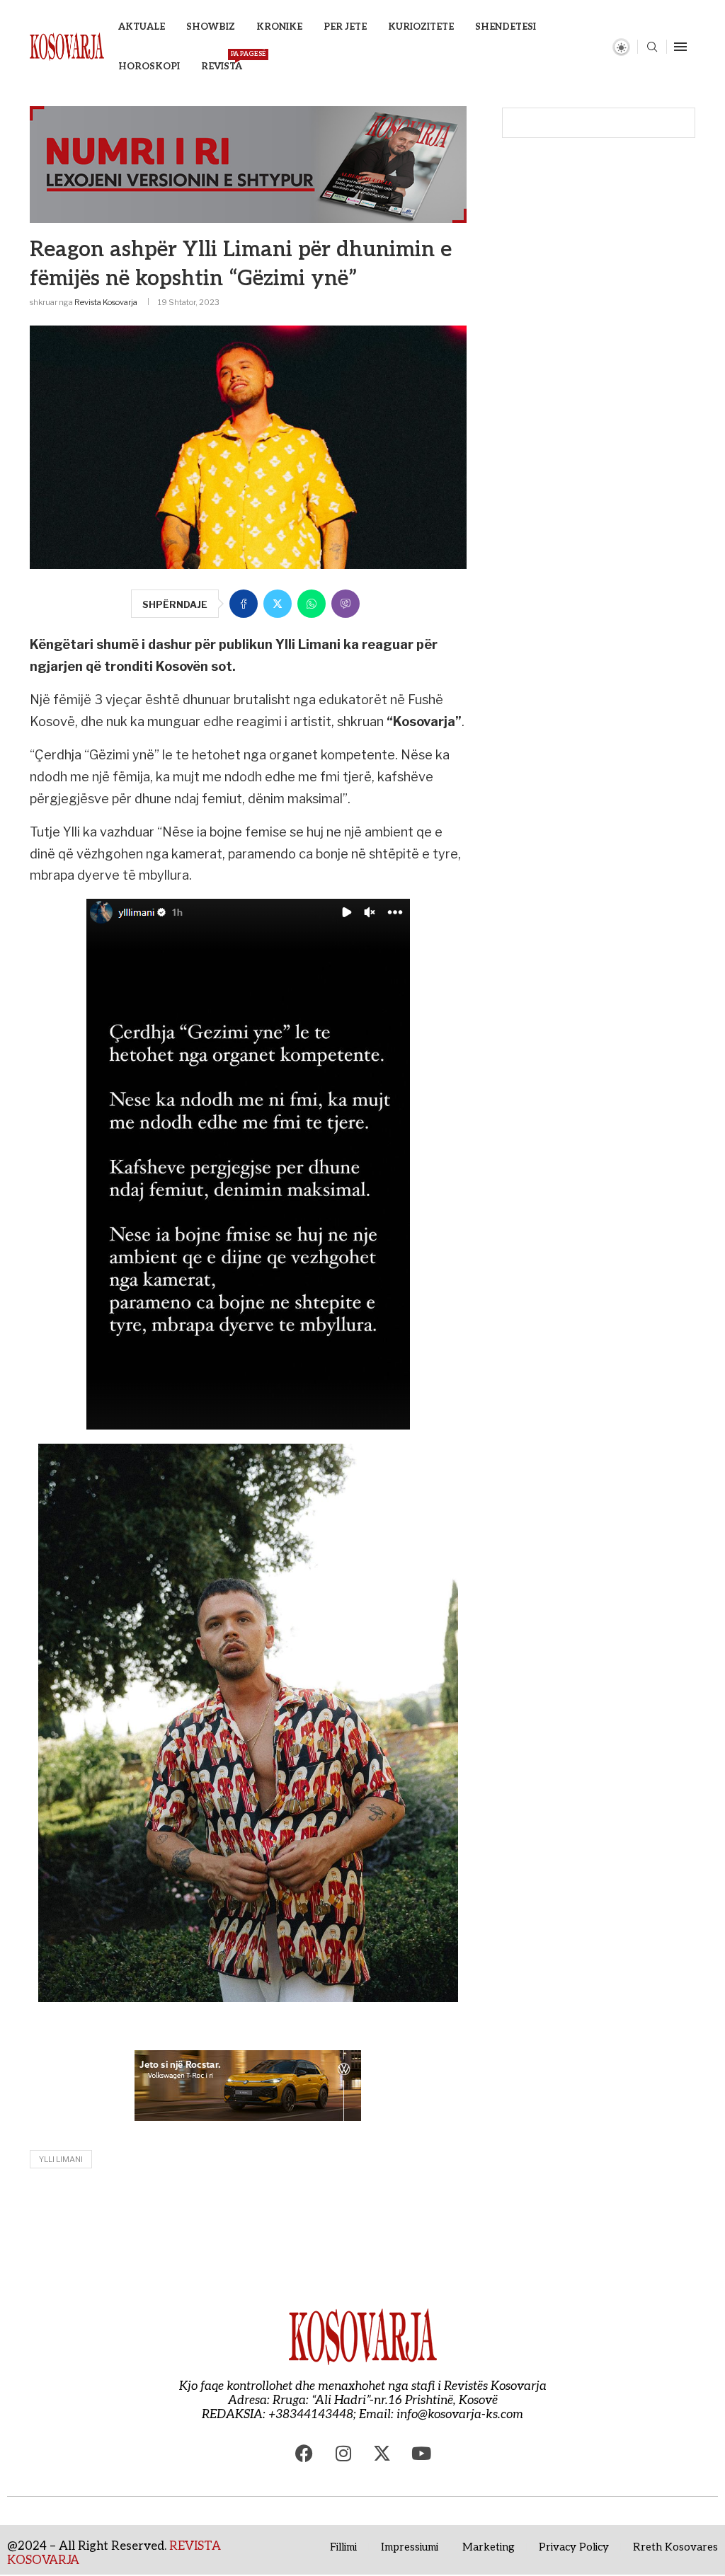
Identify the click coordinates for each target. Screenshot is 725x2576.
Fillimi (343, 2547)
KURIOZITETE (421, 27)
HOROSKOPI (149, 67)
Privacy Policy (574, 2547)
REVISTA (222, 61)
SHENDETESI (506, 27)
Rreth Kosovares (675, 2547)
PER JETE (345, 27)
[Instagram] (343, 2454)
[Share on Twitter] (278, 604)
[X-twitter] (382, 2454)
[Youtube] (421, 2454)
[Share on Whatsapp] (312, 604)
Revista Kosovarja (106, 302)
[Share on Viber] (346, 604)
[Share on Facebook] (244, 604)
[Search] (652, 48)
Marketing (489, 2547)
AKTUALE (142, 27)
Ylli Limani (61, 2159)
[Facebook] (304, 2454)
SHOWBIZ (211, 27)
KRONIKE (279, 27)
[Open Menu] (680, 47)
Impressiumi (410, 2547)
